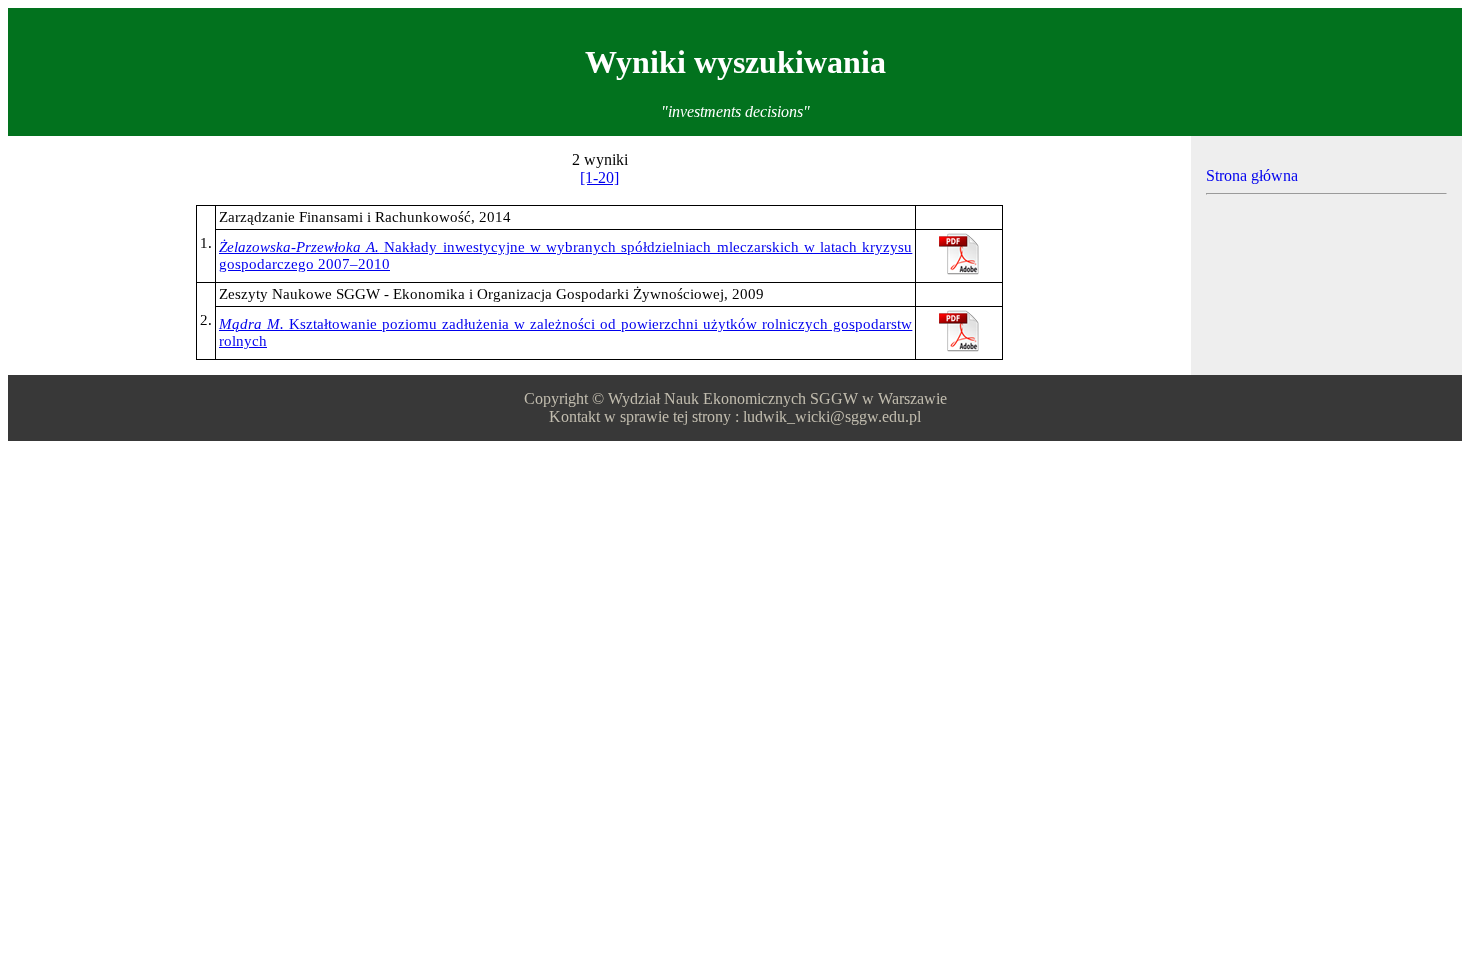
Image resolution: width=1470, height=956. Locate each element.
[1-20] (599, 177)
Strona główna (1252, 175)
